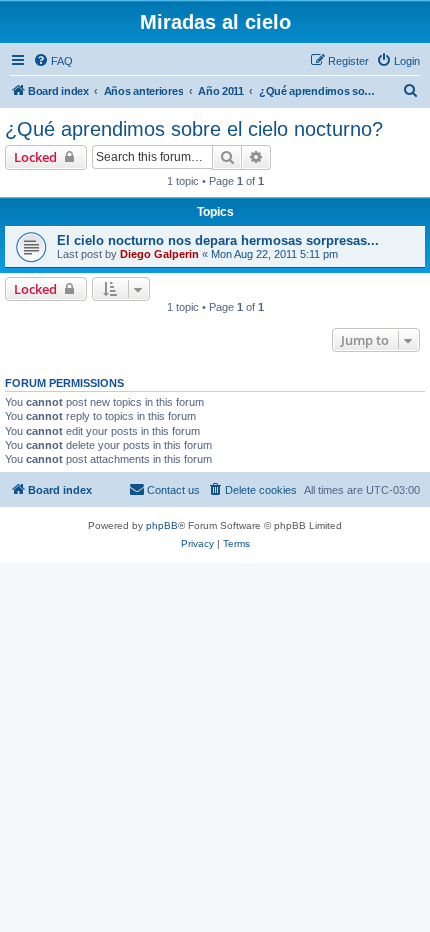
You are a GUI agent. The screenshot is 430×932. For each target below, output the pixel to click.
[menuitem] (53, 61)
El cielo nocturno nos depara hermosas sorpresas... (218, 240)
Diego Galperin (159, 254)
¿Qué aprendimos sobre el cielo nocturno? (194, 129)
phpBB (162, 525)
